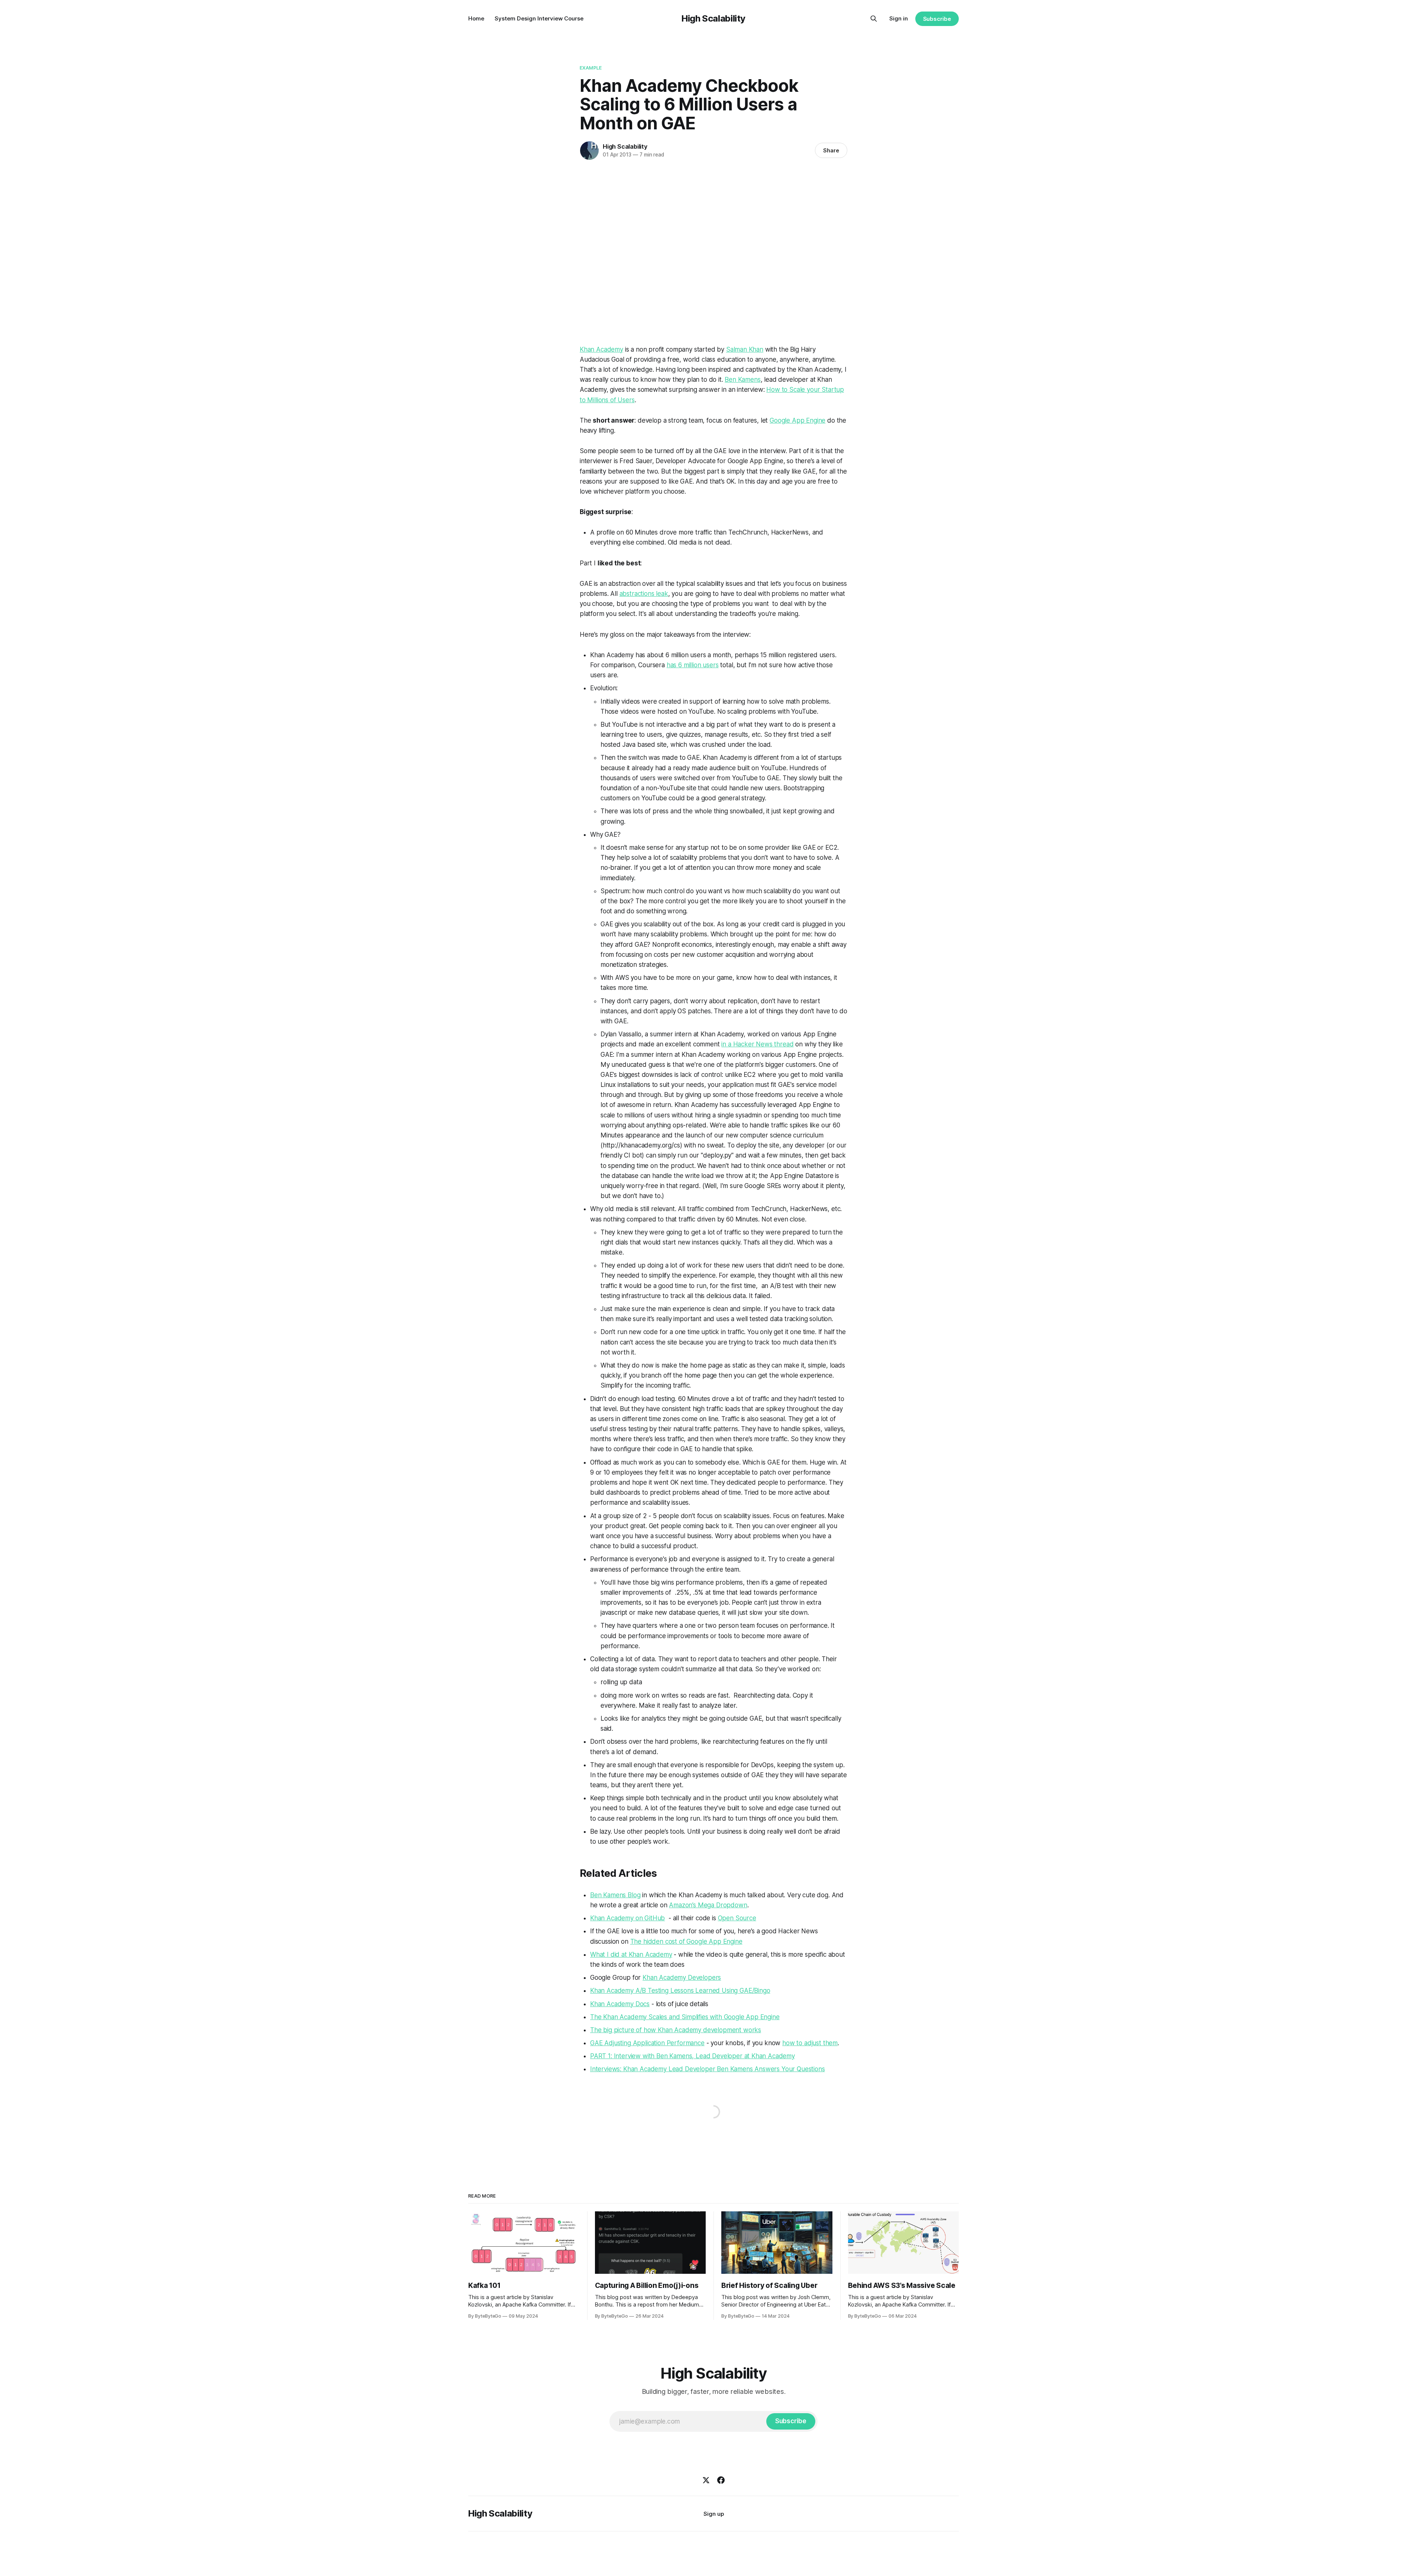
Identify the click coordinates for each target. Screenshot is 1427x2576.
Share (831, 150)
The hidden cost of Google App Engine (686, 1941)
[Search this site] (874, 19)
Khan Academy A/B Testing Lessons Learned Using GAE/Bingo (680, 1991)
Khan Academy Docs (620, 2004)
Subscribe (937, 19)
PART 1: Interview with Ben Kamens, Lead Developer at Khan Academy (693, 2056)
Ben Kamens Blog (615, 1895)
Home (476, 18)
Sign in (899, 18)
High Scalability (713, 18)
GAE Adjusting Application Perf (635, 2043)
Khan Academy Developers (682, 1978)
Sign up (714, 2514)
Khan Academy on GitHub (627, 1918)
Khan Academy (601, 349)
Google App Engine (797, 420)
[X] (706, 2480)
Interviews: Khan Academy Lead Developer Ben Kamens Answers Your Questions (708, 2069)
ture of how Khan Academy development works (692, 2030)
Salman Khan (745, 349)
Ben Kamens (742, 380)
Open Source (737, 1918)
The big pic (606, 2030)
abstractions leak (644, 594)
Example (591, 68)
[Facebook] (721, 2480)
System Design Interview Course (539, 18)
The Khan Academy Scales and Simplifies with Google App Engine (685, 2017)
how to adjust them (810, 2043)
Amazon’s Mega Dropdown (708, 1905)
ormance (692, 2043)
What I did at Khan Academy (631, 1954)
